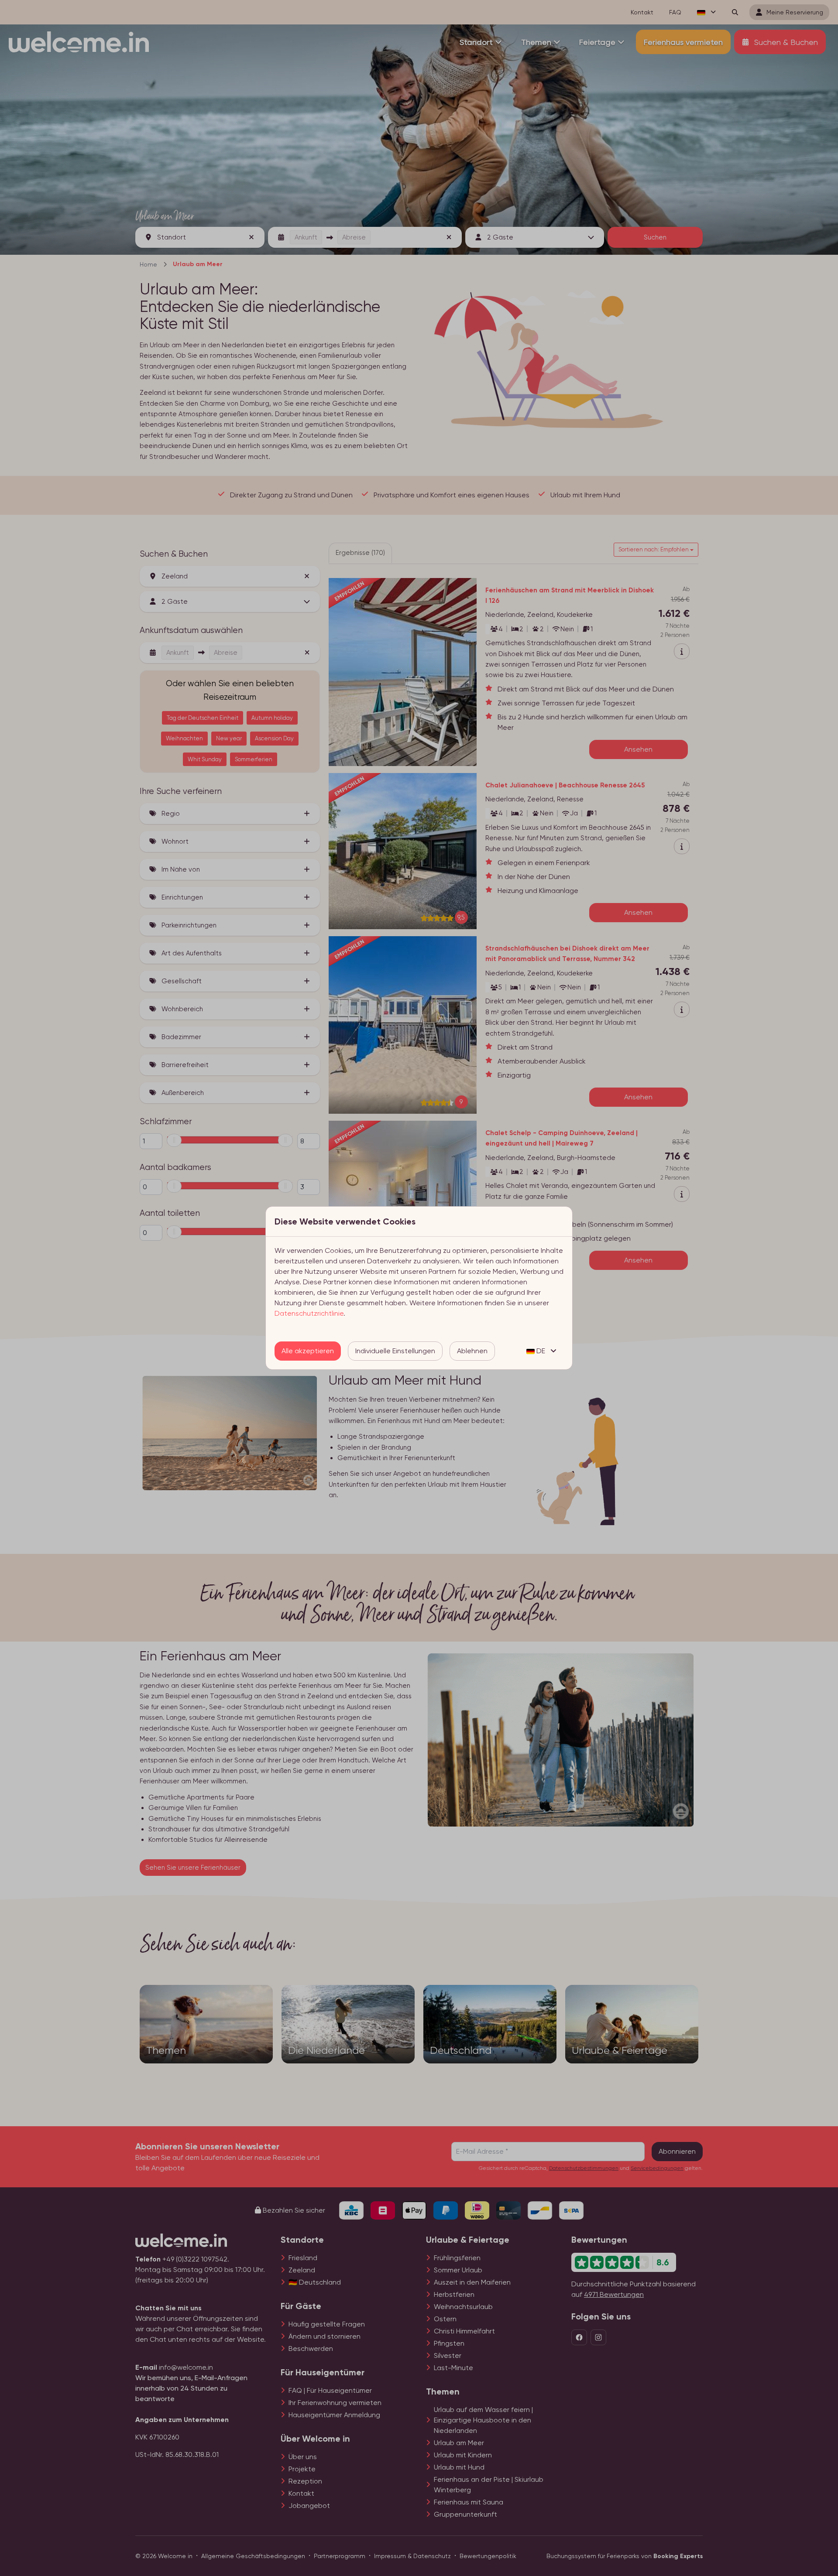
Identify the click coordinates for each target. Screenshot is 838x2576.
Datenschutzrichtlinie (309, 1313)
